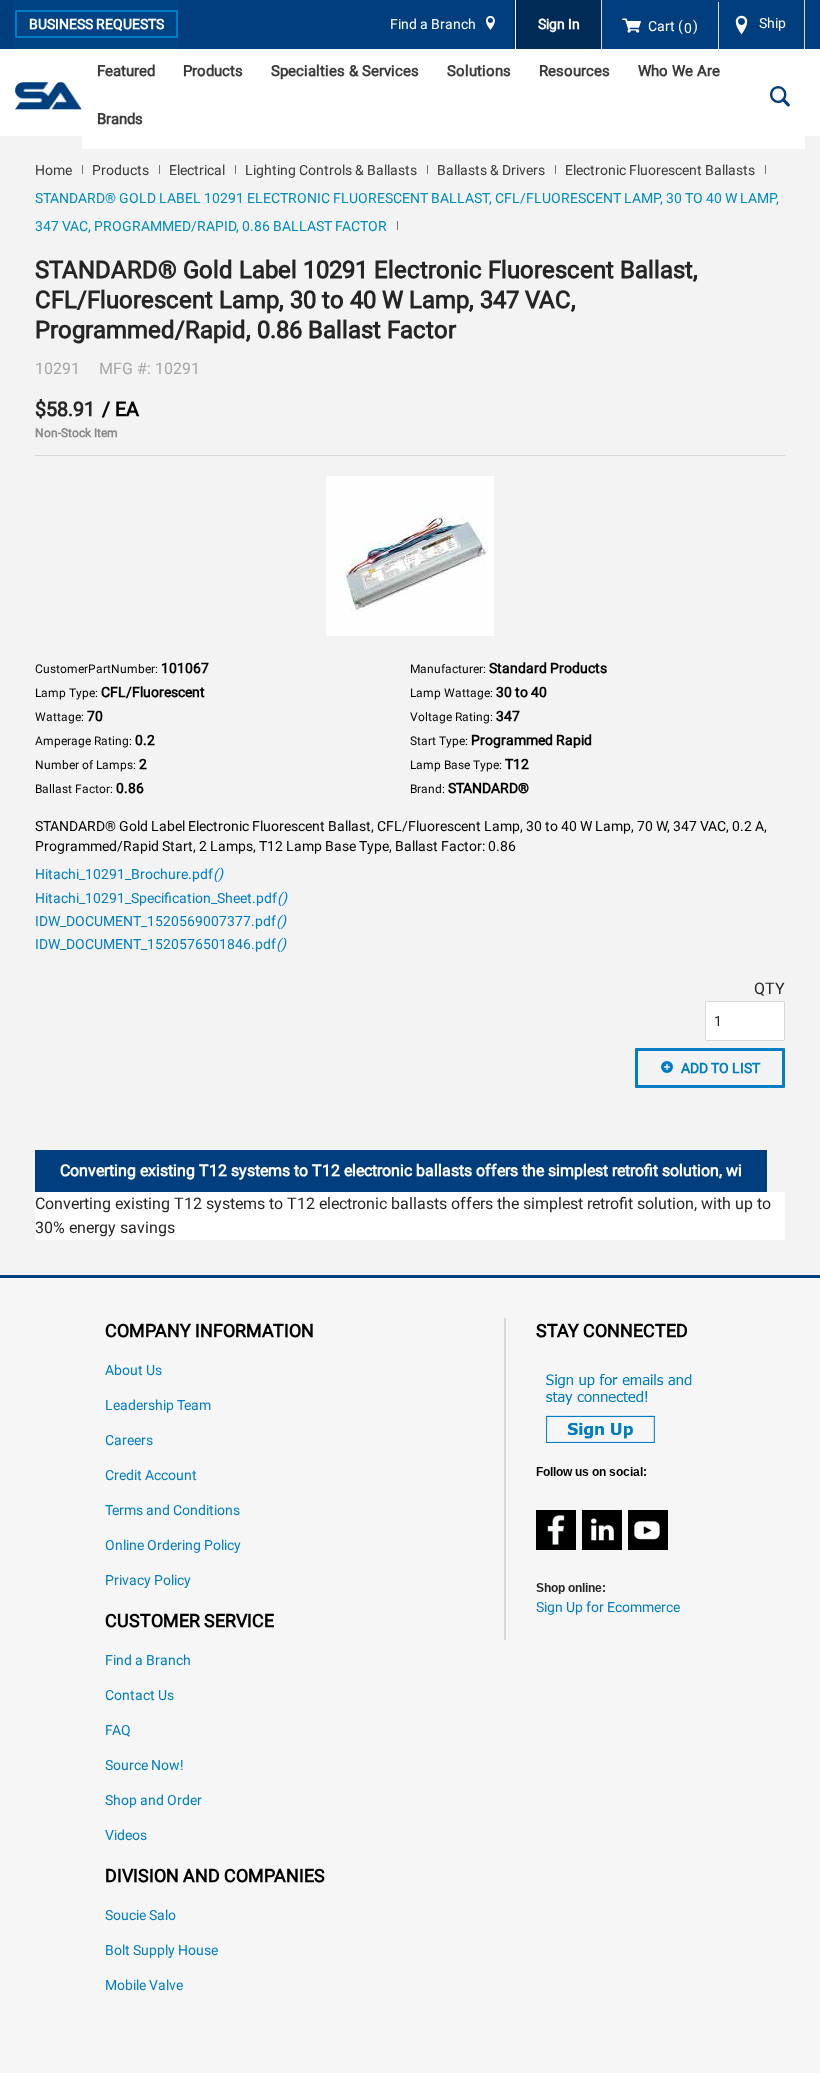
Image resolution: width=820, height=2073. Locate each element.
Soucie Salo (140, 1915)
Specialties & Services (345, 71)
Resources (574, 71)
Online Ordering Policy (173, 1545)
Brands (120, 119)
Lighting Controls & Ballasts (331, 170)
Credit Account (151, 1475)
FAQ (118, 1730)
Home (53, 170)
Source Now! (144, 1765)
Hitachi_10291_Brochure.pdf (129, 874)
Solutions (479, 71)
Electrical (197, 170)
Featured (126, 71)
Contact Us (139, 1695)
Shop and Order (153, 1800)
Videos (126, 1835)
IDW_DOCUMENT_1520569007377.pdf (160, 921)
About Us (133, 1370)
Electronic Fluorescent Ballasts (660, 170)
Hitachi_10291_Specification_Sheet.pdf (161, 898)
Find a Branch (433, 24)
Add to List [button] (720, 1068)
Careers (129, 1440)
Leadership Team (158, 1405)
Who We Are (679, 71)
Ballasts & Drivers (491, 170)
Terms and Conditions (172, 1510)
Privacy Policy (148, 1580)
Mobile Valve (144, 1985)
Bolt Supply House (161, 1950)
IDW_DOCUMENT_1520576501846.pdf (160, 944)
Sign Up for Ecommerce (608, 1607)
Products (213, 71)
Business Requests (96, 24)
